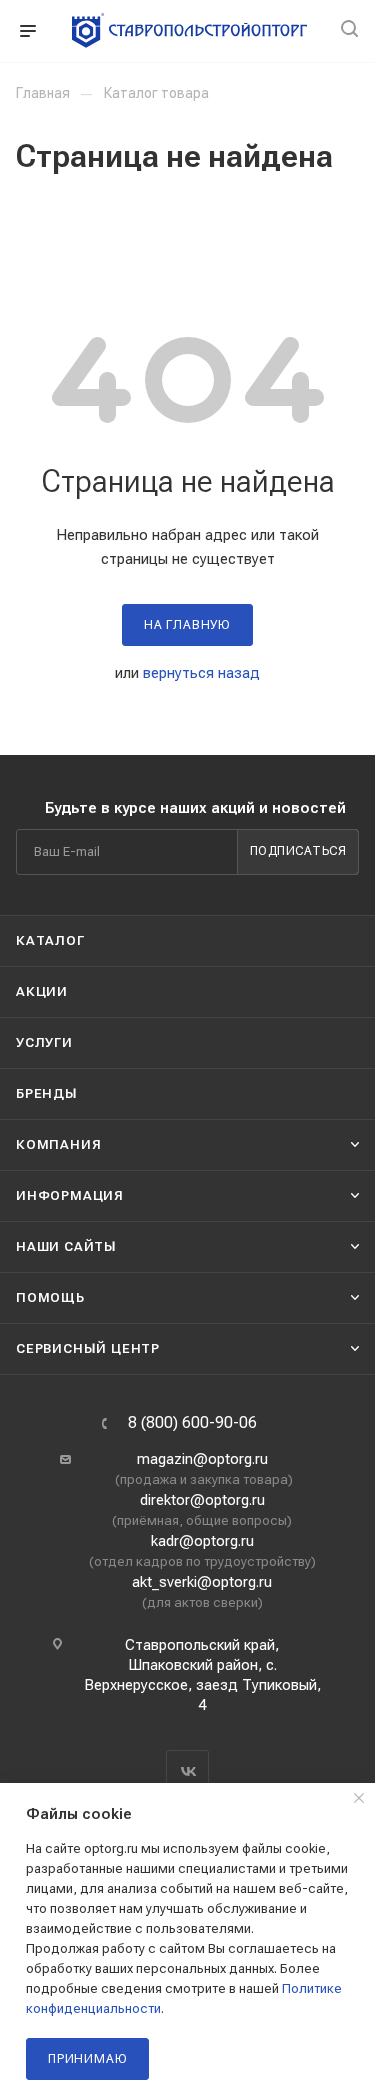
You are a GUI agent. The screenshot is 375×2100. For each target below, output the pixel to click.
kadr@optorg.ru (202, 1541)
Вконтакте (187, 1771)
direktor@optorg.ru (202, 1500)
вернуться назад (201, 673)
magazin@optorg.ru (202, 1459)
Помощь (50, 1297)
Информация (70, 1195)
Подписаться (298, 851)
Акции (42, 991)
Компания (58, 1144)
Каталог (50, 940)
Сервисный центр (88, 1348)
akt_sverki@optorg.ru (202, 1582)
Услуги (44, 1042)
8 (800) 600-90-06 (192, 1423)
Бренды (47, 1093)
